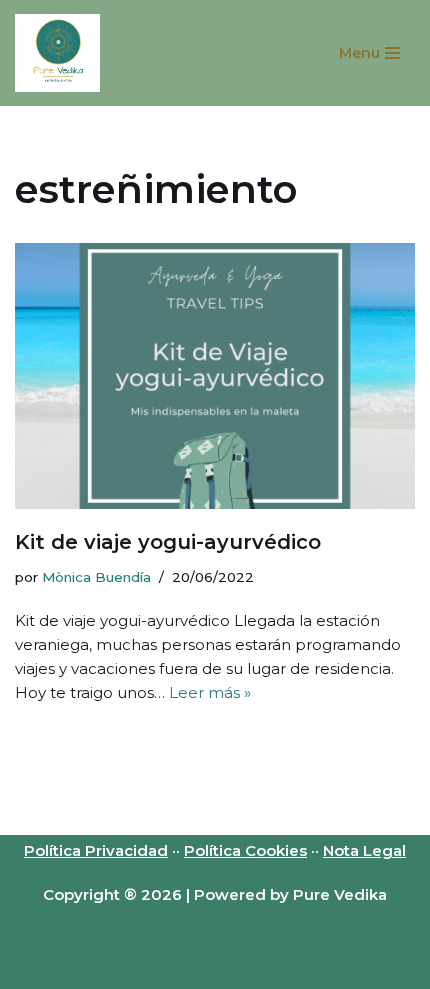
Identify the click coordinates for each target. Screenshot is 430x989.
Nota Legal (364, 850)
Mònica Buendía (96, 577)
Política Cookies (245, 850)
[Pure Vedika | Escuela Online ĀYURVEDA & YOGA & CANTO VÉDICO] (57, 53)
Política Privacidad (96, 850)
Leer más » (210, 692)
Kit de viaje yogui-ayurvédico (168, 542)
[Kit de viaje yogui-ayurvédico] (215, 376)
